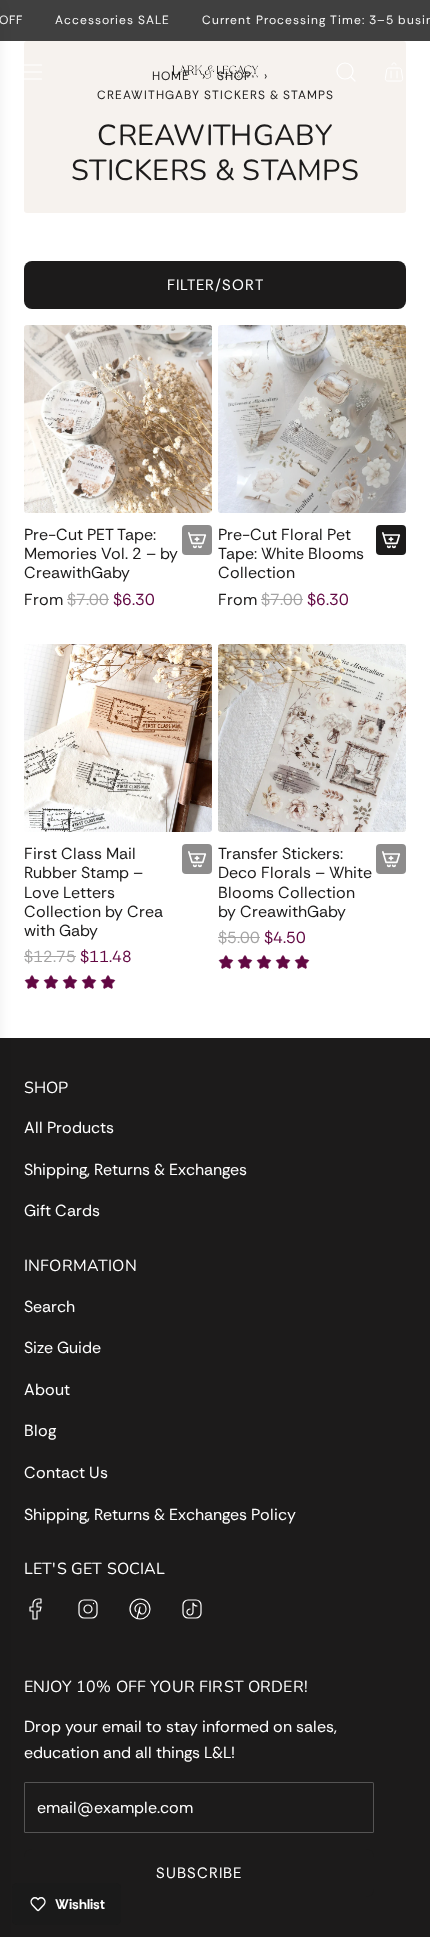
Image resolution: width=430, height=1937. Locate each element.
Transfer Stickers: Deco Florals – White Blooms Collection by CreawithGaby (295, 882)
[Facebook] (36, 1609)
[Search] (346, 72)
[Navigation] (32, 72)
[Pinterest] (140, 1609)
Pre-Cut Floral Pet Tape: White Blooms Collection (291, 554)
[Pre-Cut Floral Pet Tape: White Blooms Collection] (312, 419)
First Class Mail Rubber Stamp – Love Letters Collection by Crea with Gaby (93, 892)
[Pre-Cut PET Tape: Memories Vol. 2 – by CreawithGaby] (118, 419)
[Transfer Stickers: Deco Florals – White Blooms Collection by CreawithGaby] (312, 738)
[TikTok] (192, 1609)
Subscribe (199, 1873)
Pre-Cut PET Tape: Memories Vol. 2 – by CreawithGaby (101, 554)
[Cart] (394, 72)
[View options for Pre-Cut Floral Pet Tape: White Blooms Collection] (391, 540)
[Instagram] (88, 1609)
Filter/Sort (215, 285)
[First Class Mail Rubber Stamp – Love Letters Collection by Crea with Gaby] (118, 738)
